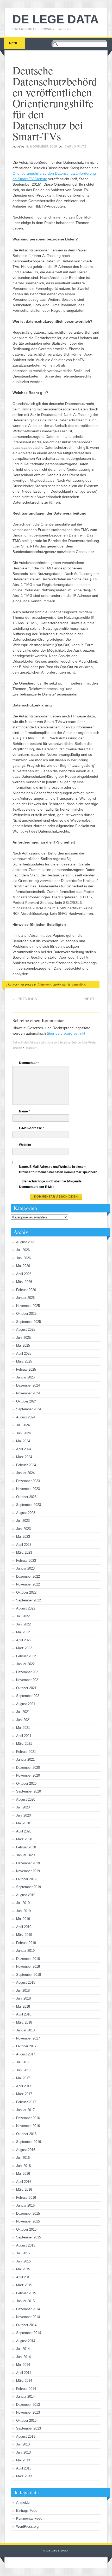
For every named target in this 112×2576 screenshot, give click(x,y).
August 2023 (26, 1513)
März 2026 (24, 1282)
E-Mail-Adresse (32, 1128)
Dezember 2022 (28, 1576)
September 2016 (29, 2142)
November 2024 (28, 1393)
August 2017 (26, 2054)
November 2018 (28, 1967)
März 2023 (24, 1552)
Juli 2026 (23, 1250)
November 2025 (28, 1306)
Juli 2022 (23, 1616)
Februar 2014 (26, 2389)
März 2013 (24, 2476)
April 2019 (24, 1927)
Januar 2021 (25, 1759)
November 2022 (28, 1584)
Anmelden (24, 2503)
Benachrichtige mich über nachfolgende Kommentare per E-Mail (50, 1184)
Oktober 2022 (26, 1592)
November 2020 (28, 1775)
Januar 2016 (25, 2205)
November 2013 (28, 2412)
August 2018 (26, 1982)
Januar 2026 (25, 1298)
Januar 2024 (25, 1473)
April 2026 (24, 1274)
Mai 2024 (23, 1441)
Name (24, 1111)
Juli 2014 (23, 2349)
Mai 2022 (23, 1632)
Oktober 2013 (26, 2421)
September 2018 (29, 1975)
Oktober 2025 (26, 1314)
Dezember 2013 (28, 2405)
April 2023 (24, 1545)
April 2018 (24, 2014)
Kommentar (29, 1063)
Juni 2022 (23, 1624)
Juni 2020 (23, 1815)
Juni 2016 (23, 2166)
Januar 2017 (25, 2110)
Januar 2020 (25, 1855)
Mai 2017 (23, 2078)
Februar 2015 (26, 2293)
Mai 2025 (23, 1345)
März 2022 (24, 1648)
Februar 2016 (26, 2198)
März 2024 (24, 1457)
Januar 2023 (25, 1568)
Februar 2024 (26, 1465)
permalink (78, 985)
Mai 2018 (23, 2006)
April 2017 (24, 2086)
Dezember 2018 (28, 1959)
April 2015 (24, 2277)
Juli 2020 (23, 1807)
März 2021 (24, 1744)
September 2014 (29, 2333)
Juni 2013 (23, 2452)
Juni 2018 (23, 1998)
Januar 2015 (25, 2301)
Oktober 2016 (26, 2134)
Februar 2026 (26, 1290)
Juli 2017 (23, 2062)
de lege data (56, 19)
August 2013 (26, 2436)
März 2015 (24, 2285)
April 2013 (24, 2468)
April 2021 (24, 1736)
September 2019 (29, 1887)
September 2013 (29, 2428)
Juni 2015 (23, 2261)
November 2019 (28, 1871)
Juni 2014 (23, 2357)
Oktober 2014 (26, 2325)
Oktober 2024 (26, 1401)
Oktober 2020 (26, 1784)
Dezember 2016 (28, 2118)
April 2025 (24, 1354)
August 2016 (26, 2150)
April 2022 (24, 1640)
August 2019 (26, 1895)
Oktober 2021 (26, 1688)
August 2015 (26, 2245)
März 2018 (24, 2022)
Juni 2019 (23, 1911)
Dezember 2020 (28, 1768)
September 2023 (29, 1505)
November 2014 (28, 2317)
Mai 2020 (23, 1823)
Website (25, 1145)
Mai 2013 (23, 2460)
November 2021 (28, 1680)
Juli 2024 (23, 1425)
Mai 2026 (23, 1266)
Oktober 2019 (26, 1879)
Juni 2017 (23, 2070)
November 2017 (28, 2038)
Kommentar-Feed (29, 2518)
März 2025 (24, 1361)
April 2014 (24, 2373)
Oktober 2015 (26, 2229)
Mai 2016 (23, 2174)
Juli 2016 (23, 2158)
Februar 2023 (26, 1561)
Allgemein (44, 985)
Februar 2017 (26, 2102)
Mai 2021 (23, 1728)
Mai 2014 (23, 2365)
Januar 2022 (25, 1664)
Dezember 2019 (28, 1863)
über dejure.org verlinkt (66, 1033)
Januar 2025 (25, 1377)
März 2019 (24, 1935)
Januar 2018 (25, 2030)
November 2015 (28, 2221)
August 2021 (26, 1704)
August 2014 (26, 2341)
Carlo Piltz (76, 146)
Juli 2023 (23, 1521)
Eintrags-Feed (27, 2511)
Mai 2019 (23, 1919)
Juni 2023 (23, 1529)
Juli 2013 (23, 2444)
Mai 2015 (23, 2269)
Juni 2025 (23, 1338)
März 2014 (24, 2381)
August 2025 (26, 1330)
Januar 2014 (25, 2397)
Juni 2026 (23, 1258)
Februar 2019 (26, 1943)
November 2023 (28, 1489)
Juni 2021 (23, 1720)
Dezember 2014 (28, 2309)
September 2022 (29, 1600)
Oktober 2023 (26, 1497)
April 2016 (24, 2182)
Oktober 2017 (26, 2046)
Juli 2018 (23, 1991)
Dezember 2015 (28, 2214)
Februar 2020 (26, 1847)
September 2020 (29, 1791)
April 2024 (24, 1449)
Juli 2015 (23, 2253)
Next (92, 999)
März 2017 (24, 2094)
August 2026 (26, 1242)
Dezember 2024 (28, 1385)
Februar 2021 (26, 1752)
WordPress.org (27, 2527)
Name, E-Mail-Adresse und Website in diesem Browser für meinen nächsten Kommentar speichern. (58, 1169)
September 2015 (29, 2237)
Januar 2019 (25, 1951)
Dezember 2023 (28, 1481)
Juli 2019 (23, 1903)
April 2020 (24, 1831)
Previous (25, 999)
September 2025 (29, 1322)
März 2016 (24, 2189)
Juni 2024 (23, 1433)
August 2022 (26, 1608)
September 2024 (29, 1409)
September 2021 (29, 1696)
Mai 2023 (23, 1537)
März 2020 (24, 1839)
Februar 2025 (26, 1369)
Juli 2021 (23, 1712)
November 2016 (28, 2126)
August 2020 (26, 1799)
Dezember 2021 (28, 1672)
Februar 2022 (26, 1656)
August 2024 (26, 1417)
